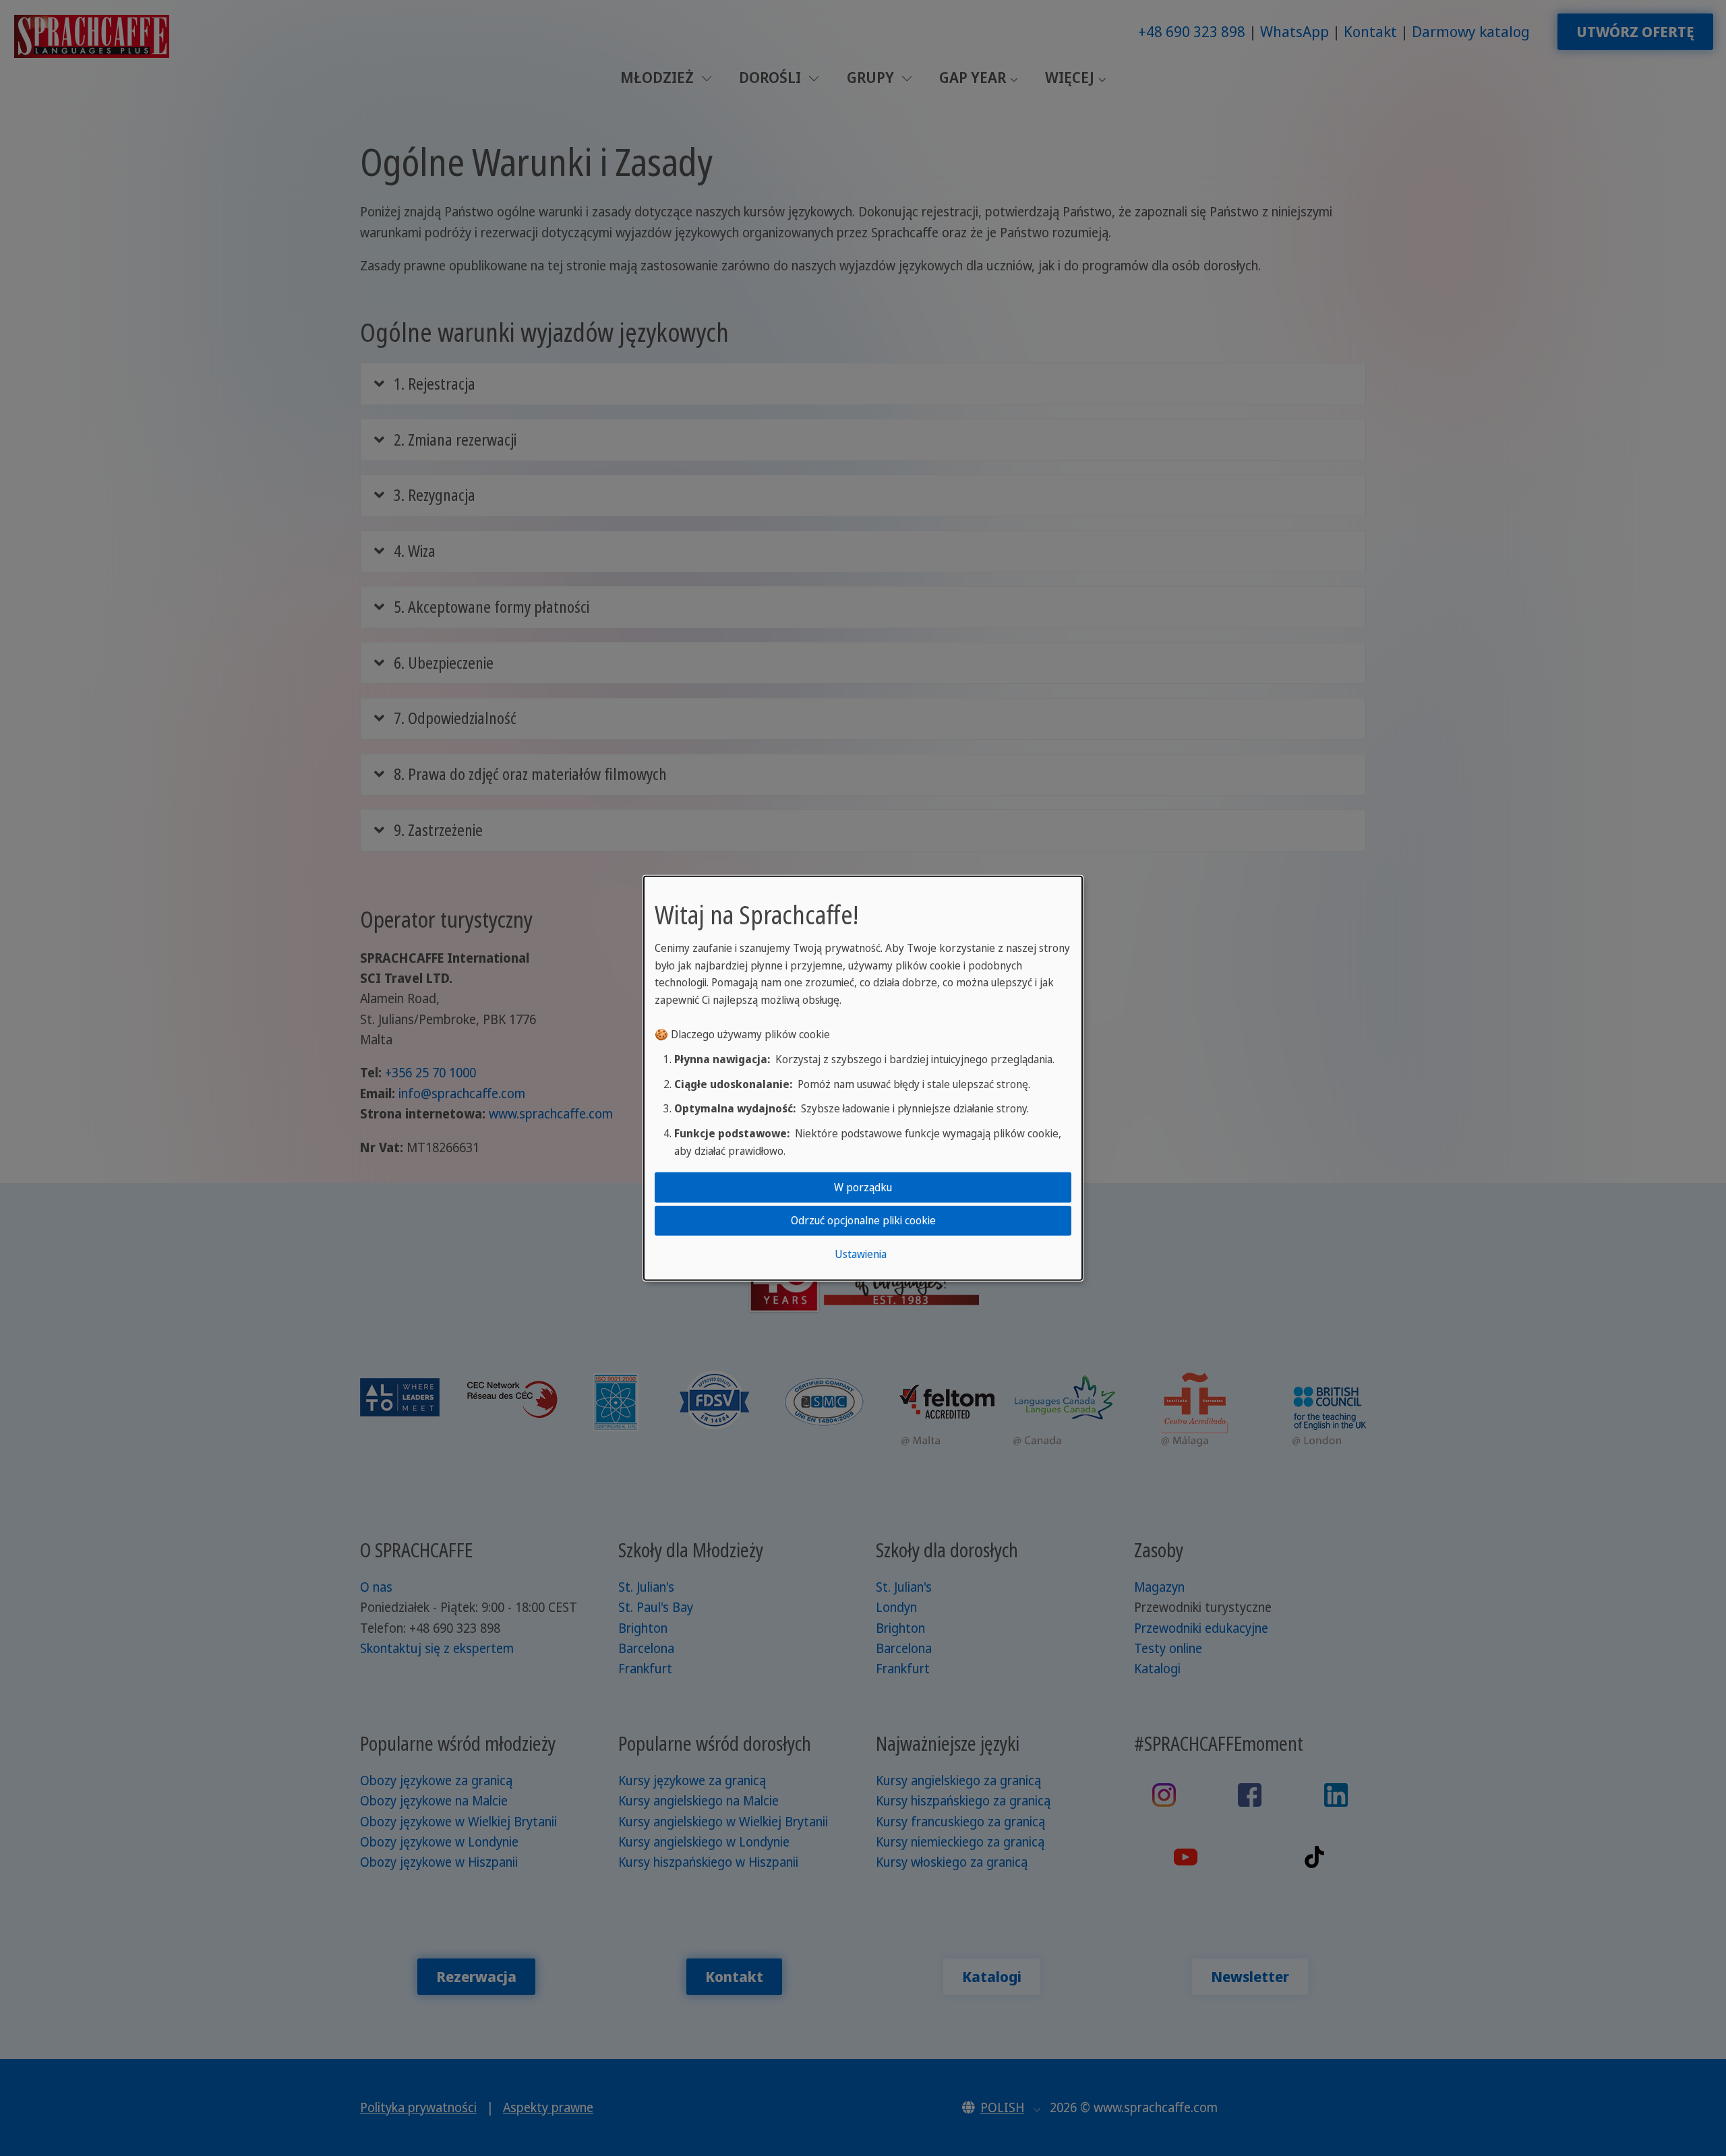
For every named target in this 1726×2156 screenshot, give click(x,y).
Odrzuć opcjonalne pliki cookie (863, 1220)
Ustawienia (861, 1253)
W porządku (863, 1187)
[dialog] (863, 1078)
